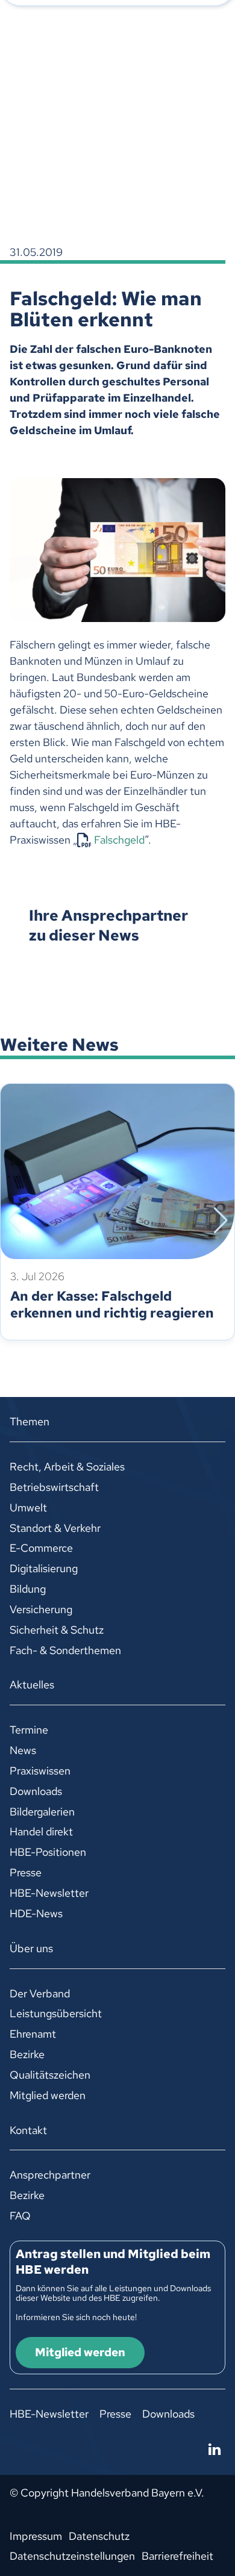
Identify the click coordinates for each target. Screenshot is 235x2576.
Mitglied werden (48, 2095)
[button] (14, 1221)
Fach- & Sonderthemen (65, 1650)
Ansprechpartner (50, 2175)
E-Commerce (41, 1548)
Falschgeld (119, 840)
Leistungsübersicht (56, 2013)
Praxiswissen (40, 1771)
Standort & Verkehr (55, 1528)
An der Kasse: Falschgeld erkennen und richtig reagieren (112, 1305)
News (23, 1750)
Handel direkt (41, 1831)
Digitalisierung (44, 1568)
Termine (29, 1730)
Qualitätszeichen (50, 2075)
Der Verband (40, 1993)
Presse (26, 1872)
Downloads (36, 1791)
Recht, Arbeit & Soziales (67, 1467)
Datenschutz (99, 2536)
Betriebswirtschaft (54, 1487)
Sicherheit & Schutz (57, 1630)
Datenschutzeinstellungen (72, 2556)
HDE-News (36, 1913)
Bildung (28, 1589)
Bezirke (27, 2054)
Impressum (36, 2536)
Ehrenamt (33, 2034)
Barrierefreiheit (177, 2556)
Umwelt (28, 1507)
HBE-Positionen (48, 1852)
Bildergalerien (42, 1812)
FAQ (20, 2216)
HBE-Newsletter (49, 1893)
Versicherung (41, 1609)
